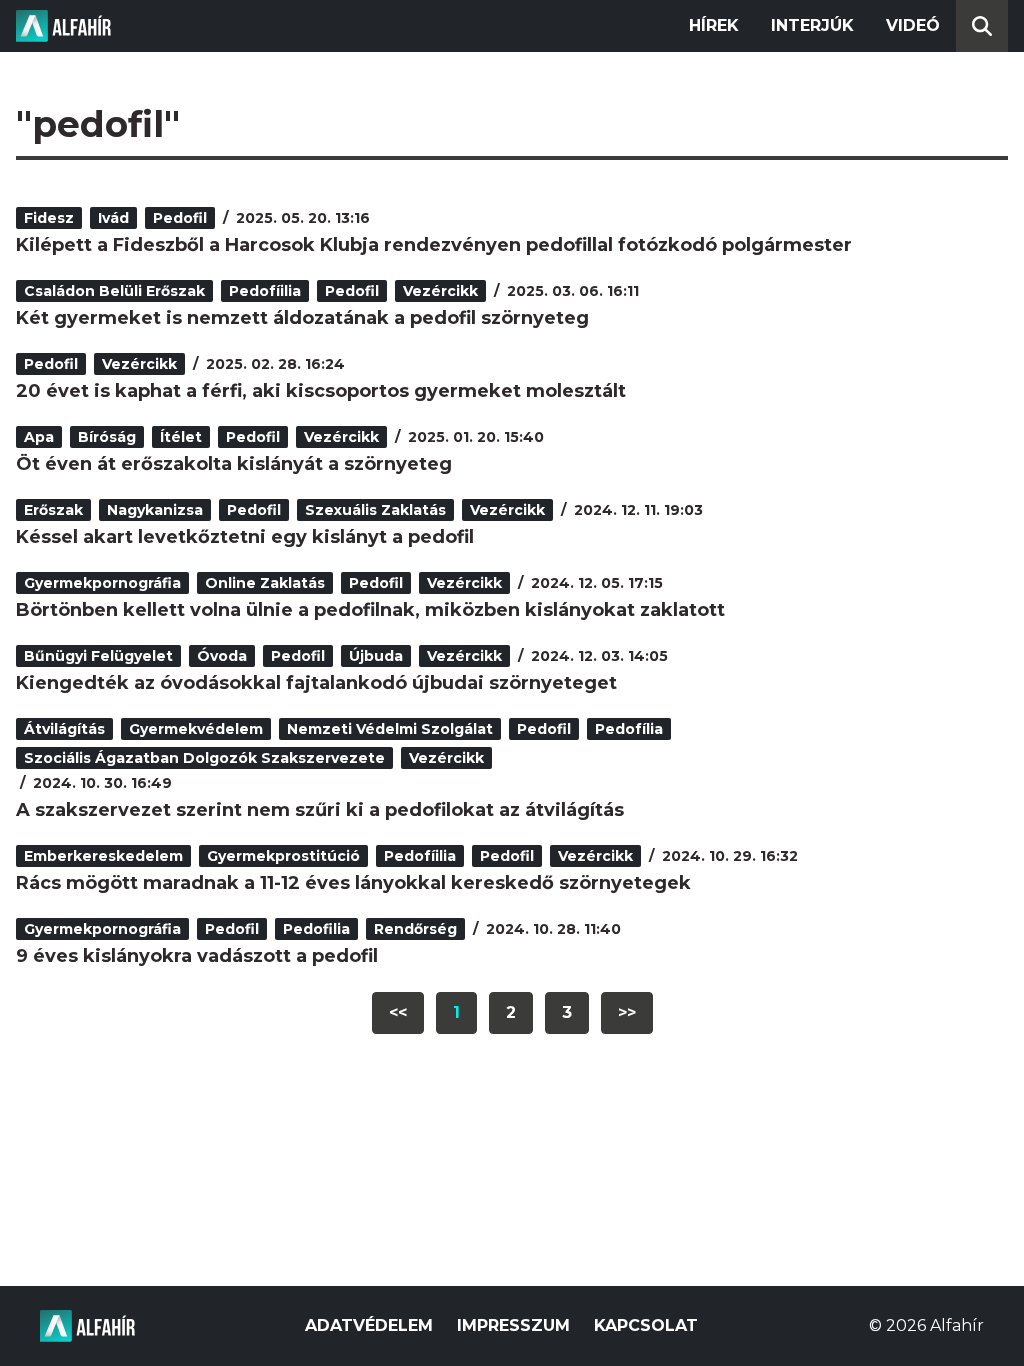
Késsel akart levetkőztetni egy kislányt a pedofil (245, 537)
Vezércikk (440, 291)
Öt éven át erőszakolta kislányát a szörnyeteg (234, 464)
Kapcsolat (646, 1325)
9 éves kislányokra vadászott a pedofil (197, 956)
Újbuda (376, 656)
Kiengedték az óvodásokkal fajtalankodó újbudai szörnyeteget (316, 683)
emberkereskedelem (103, 856)
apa (39, 437)
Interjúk (812, 25)
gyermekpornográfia (102, 583)
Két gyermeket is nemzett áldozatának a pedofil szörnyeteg (302, 318)
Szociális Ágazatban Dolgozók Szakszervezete (204, 758)
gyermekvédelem (196, 729)
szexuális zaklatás (375, 510)
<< (398, 1012)
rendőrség (415, 929)
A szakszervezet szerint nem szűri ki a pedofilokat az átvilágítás (320, 810)
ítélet (181, 437)
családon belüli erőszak (114, 291)
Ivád (113, 218)
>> (627, 1012)
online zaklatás (265, 583)
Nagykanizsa (155, 510)
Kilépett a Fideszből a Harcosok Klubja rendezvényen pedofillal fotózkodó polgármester (434, 245)
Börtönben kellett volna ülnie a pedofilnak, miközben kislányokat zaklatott (370, 610)
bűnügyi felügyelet (98, 656)
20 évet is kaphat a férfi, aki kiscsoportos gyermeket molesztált (321, 391)
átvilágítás (64, 729)
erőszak (53, 510)
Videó (913, 25)
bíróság (107, 437)
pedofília (629, 729)
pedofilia (316, 929)
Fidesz (49, 218)
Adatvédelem (369, 1325)
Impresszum (513, 1325)
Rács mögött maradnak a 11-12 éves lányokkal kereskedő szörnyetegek (353, 883)
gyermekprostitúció (283, 856)
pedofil (180, 218)
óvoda (222, 656)
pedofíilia (265, 291)
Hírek (714, 25)
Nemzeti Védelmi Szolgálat (390, 729)
